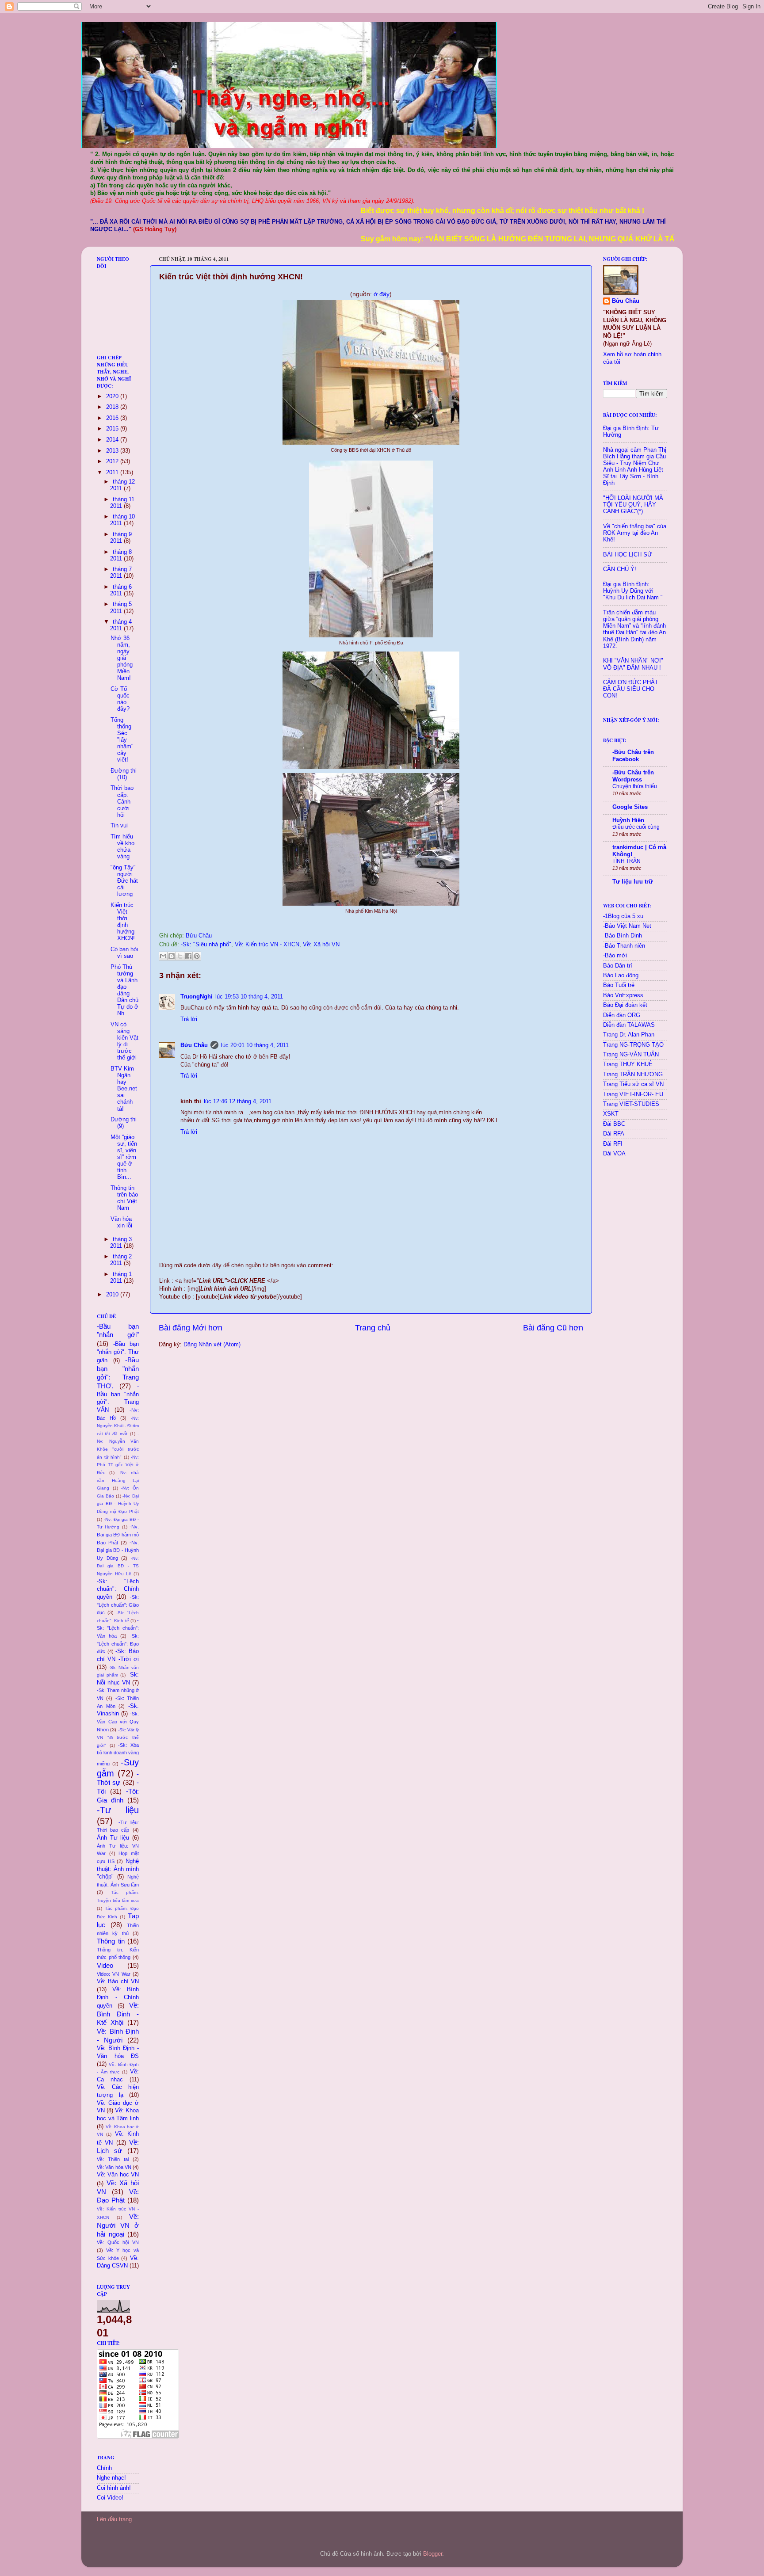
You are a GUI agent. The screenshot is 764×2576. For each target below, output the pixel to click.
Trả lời (189, 1019)
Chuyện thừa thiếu (635, 786)
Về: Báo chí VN (118, 1982)
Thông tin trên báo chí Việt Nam (124, 1198)
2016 (113, 418)
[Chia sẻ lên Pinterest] (197, 956)
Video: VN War (114, 1974)
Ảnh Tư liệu (113, 1838)
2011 (113, 473)
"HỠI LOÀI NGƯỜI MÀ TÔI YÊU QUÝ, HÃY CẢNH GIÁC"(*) (633, 505)
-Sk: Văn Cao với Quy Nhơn (118, 1721)
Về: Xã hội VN (321, 945)
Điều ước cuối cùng (636, 827)
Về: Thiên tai (113, 2159)
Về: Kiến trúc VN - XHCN (267, 945)
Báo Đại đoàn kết (625, 1005)
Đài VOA (614, 1154)
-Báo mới (615, 956)
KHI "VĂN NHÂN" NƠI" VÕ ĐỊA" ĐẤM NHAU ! (633, 664)
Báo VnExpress (623, 995)
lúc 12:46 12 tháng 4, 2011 (238, 1101)
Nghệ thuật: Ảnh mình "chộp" (118, 1869)
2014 (113, 440)
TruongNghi (197, 997)
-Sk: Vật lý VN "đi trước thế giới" (118, 1738)
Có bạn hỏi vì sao (124, 953)
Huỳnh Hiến (628, 820)
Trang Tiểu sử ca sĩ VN (633, 1084)
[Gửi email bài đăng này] (163, 956)
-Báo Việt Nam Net (627, 926)
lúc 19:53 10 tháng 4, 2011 (249, 997)
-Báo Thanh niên (624, 946)
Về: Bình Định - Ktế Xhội (118, 2014)
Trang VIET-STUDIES (631, 1104)
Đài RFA (614, 1134)
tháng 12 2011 (122, 485)
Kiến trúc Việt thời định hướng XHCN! (123, 922)
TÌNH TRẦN (626, 861)
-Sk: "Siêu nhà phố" (206, 945)
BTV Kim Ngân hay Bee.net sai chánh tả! (124, 1089)
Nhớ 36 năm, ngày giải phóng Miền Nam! (122, 658)
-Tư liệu (118, 1810)
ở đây (382, 294)
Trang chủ (373, 1328)
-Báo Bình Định (623, 936)
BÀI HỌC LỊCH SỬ (628, 555)
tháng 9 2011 (121, 538)
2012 (113, 461)
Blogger (433, 2554)
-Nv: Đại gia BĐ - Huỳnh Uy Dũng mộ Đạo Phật (118, 1504)
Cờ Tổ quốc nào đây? (120, 699)
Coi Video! (110, 2498)
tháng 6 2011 (121, 590)
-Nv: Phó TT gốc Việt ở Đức (118, 1465)
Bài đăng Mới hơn (191, 1328)
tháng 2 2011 (121, 1260)
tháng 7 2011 (121, 573)
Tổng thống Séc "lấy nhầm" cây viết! (122, 740)
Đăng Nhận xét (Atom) (212, 1345)
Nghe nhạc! (111, 2478)
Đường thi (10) (124, 774)
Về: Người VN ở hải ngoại (118, 2225)
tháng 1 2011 (121, 1278)
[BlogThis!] (172, 956)
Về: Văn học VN (118, 2175)
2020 (113, 396)
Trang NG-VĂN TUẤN (631, 1055)
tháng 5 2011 (121, 608)
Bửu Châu (194, 1045)
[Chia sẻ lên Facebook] (188, 956)
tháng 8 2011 (121, 555)
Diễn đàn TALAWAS (629, 1025)
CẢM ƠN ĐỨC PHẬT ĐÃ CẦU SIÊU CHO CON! (631, 689)
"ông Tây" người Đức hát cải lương (124, 881)
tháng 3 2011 (121, 1243)
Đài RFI (613, 1144)
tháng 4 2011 (121, 625)
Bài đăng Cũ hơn (553, 1328)
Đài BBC (614, 1124)
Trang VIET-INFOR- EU (633, 1094)
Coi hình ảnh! (114, 2488)
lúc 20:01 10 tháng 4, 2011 (255, 1045)
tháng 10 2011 (122, 520)
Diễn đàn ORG (622, 1015)
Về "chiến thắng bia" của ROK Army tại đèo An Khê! (635, 533)
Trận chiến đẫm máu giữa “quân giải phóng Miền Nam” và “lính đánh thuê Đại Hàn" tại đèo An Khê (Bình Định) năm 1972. (634, 629)
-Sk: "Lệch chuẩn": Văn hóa (118, 1628)
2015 (113, 429)
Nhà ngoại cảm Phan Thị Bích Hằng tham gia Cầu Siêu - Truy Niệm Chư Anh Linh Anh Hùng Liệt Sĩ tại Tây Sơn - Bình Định (635, 467)
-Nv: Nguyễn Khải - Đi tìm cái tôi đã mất (118, 1426)
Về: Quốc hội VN (118, 2242)
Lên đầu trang (114, 2519)
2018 (113, 407)
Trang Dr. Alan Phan (629, 1035)
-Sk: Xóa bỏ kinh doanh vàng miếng (118, 1754)
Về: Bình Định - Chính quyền (118, 1998)
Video (105, 1965)
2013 (113, 451)
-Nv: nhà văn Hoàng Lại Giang (118, 1480)
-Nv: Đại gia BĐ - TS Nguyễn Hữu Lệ (118, 1566)
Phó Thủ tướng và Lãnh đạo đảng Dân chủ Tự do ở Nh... (124, 991)
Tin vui (119, 826)
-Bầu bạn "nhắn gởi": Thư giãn (118, 1352)
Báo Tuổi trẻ (619, 985)
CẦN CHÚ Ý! (620, 569)
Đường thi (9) (124, 1123)
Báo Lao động (621, 976)
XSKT (611, 1114)
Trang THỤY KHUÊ (628, 1064)
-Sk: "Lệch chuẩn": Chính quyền (118, 1589)
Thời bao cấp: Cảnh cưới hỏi (122, 801)
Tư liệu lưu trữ (632, 882)
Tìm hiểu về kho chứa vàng (122, 847)
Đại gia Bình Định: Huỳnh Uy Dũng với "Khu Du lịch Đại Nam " (633, 591)
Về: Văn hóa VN (114, 2167)
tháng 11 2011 (122, 503)
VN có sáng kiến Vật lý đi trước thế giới (124, 1041)
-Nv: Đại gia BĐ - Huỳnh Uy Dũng (118, 1550)
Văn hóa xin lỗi (121, 1222)
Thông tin (111, 1941)
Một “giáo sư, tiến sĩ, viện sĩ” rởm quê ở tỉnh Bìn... (124, 1157)
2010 (113, 1295)
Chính (104, 2468)
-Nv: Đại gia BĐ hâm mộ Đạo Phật (118, 1534)
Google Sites (630, 807)
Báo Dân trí (618, 966)
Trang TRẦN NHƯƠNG (633, 1075)
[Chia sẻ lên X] (180, 956)
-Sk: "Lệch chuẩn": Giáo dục (118, 1605)
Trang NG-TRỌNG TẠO (633, 1045)
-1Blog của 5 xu (623, 916)
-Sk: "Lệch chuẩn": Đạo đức (118, 1644)
